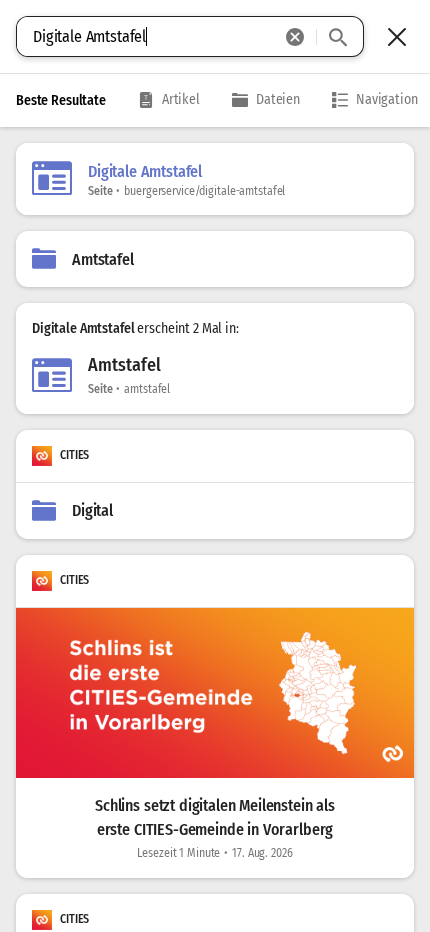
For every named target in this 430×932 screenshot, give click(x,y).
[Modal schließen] (397, 37)
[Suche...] (338, 37)
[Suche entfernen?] (295, 37)
